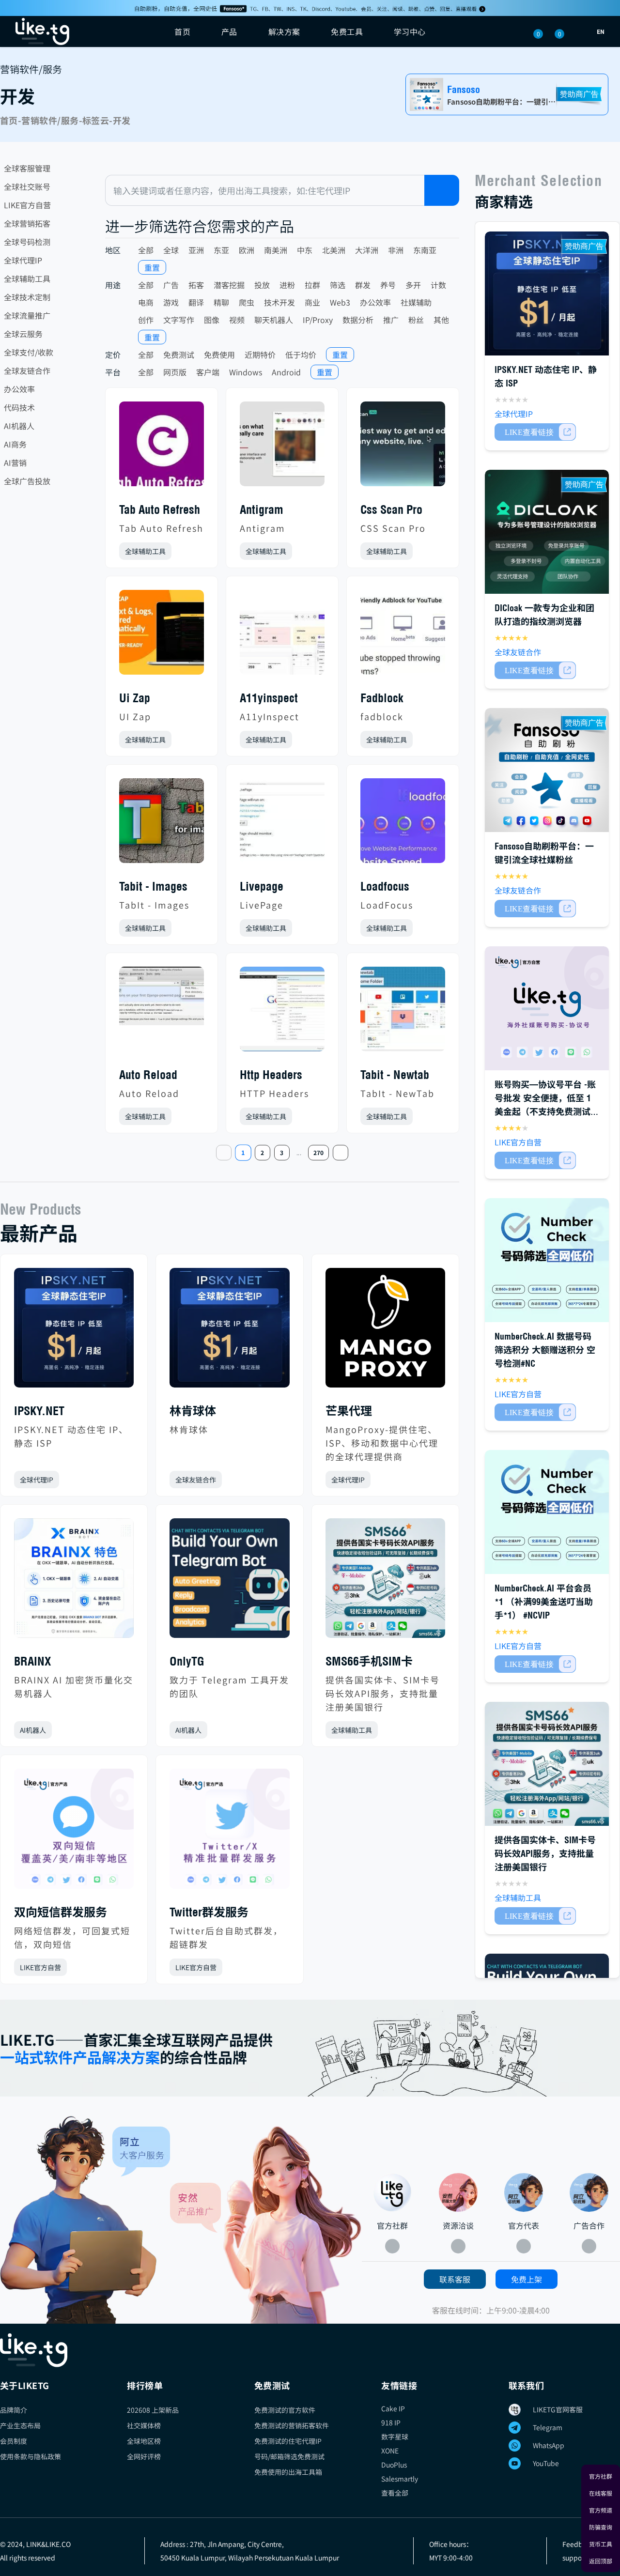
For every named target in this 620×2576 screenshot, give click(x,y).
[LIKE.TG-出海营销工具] (310, 2350)
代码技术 (19, 407)
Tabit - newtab (395, 1075)
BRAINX (32, 1661)
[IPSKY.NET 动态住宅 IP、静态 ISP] (74, 1332)
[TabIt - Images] (162, 825)
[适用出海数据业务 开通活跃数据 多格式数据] (547, 1512)
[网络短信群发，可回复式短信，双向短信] (74, 1832)
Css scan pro (391, 509)
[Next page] (341, 1153)
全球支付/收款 (29, 352)
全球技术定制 (27, 297)
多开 (413, 285)
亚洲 (196, 250)
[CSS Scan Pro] (403, 448)
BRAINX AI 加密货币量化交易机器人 (74, 1686)
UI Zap (135, 716)
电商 (146, 302)
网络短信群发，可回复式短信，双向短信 (72, 1937)
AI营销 (15, 463)
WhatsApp (549, 2445)
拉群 (312, 285)
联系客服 (455, 2279)
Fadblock (382, 698)
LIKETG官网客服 (558, 2409)
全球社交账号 (27, 186)
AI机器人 (19, 426)
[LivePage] (282, 825)
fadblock (382, 716)
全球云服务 (23, 334)
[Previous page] (224, 1153)
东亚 (221, 250)
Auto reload (148, 1075)
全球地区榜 (144, 2441)
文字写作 (179, 320)
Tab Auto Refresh (161, 528)
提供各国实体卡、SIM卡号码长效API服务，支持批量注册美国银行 (383, 1693)
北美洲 (334, 250)
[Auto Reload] (162, 1013)
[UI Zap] (162, 636)
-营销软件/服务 (48, 120)
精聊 (221, 302)
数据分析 (358, 320)
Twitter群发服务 (209, 1912)
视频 (237, 320)
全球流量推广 (27, 315)
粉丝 (416, 320)
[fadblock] (403, 636)
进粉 (287, 285)
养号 (388, 285)
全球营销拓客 (27, 223)
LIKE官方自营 (27, 205)
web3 (340, 302)
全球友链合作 (27, 370)
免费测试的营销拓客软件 (292, 2425)
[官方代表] (524, 2192)
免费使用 (219, 355)
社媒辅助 (416, 302)
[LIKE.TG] (42, 31)
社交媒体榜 (144, 2425)
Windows (246, 372)
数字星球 (395, 2437)
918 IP (391, 2422)
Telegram (548, 2427)
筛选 (338, 285)
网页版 (175, 372)
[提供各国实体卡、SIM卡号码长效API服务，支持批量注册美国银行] (385, 1582)
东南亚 (425, 250)
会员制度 (14, 2441)
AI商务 (15, 444)
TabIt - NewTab (397, 1093)
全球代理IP (23, 260)
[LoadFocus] (403, 825)
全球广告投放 (27, 481)
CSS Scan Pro (393, 528)
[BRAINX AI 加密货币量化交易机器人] (74, 1582)
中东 (305, 250)
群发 (363, 285)
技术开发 (279, 302)
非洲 (396, 250)
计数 (438, 285)
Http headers (271, 1075)
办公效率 (19, 389)
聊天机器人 (274, 320)
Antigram (262, 509)
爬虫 (247, 302)
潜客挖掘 (229, 285)
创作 (146, 320)
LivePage (262, 905)
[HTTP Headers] (282, 1013)
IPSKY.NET (39, 1411)
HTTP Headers (274, 1093)
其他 (441, 320)
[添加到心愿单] (196, 551)
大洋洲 (367, 250)
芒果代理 (349, 1411)
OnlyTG (187, 1661)
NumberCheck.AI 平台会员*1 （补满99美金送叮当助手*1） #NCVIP (544, 1602)
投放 (262, 285)
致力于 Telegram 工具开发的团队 (229, 1686)
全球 (171, 250)
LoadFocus (387, 905)
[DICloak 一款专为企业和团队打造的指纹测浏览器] (547, 532)
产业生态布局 (20, 2425)
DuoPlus (394, 2465)
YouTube (546, 2463)
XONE (390, 2451)
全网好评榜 (144, 2456)
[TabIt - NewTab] (403, 1013)
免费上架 (527, 2279)
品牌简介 (14, 2410)
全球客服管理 (27, 168)
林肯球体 (193, 1411)
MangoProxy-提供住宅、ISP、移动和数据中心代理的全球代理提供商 (382, 1443)
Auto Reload (149, 1093)
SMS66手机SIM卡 (369, 1661)
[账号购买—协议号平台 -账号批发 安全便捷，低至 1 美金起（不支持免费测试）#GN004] (547, 1008)
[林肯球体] (229, 1332)
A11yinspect (269, 698)
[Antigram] (282, 448)
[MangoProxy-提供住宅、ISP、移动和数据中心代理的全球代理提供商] (385, 1332)
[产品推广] (266, 2224)
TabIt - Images (154, 905)
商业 (312, 302)
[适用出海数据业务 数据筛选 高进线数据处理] (547, 1260)
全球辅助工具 (27, 278)
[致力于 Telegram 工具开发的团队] (229, 1582)
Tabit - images (153, 886)
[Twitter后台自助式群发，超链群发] (229, 1832)
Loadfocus (385, 886)
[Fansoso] (310, 8)
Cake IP (393, 2408)
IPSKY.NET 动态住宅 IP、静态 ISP (71, 1436)
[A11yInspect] (282, 636)
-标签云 (94, 120)
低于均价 (301, 355)
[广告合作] (589, 2192)
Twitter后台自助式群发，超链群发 (226, 1937)
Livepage (262, 886)
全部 (146, 250)
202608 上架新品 (153, 2410)
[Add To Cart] (535, 432)
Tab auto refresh (160, 509)
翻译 (196, 302)
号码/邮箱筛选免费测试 (289, 2456)
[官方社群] (85, 2220)
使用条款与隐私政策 (31, 2456)
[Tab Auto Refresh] (162, 448)
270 (318, 1152)
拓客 (196, 285)
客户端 (208, 372)
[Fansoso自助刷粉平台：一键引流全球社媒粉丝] (547, 770)
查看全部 (395, 2493)
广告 (171, 285)
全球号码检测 (27, 242)
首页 (182, 31)
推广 (391, 320)
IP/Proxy (318, 320)
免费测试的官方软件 (285, 2410)
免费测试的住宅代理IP (288, 2441)
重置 (152, 267)
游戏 (171, 302)
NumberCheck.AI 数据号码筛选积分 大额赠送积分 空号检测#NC (545, 1350)
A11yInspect (270, 716)
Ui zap (135, 698)
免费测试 (179, 355)
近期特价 (260, 355)
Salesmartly (400, 2479)
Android (286, 372)
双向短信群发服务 (61, 1912)
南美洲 (276, 250)
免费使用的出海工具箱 (288, 2472)
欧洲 (247, 250)
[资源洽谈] (458, 2192)
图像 (212, 320)
